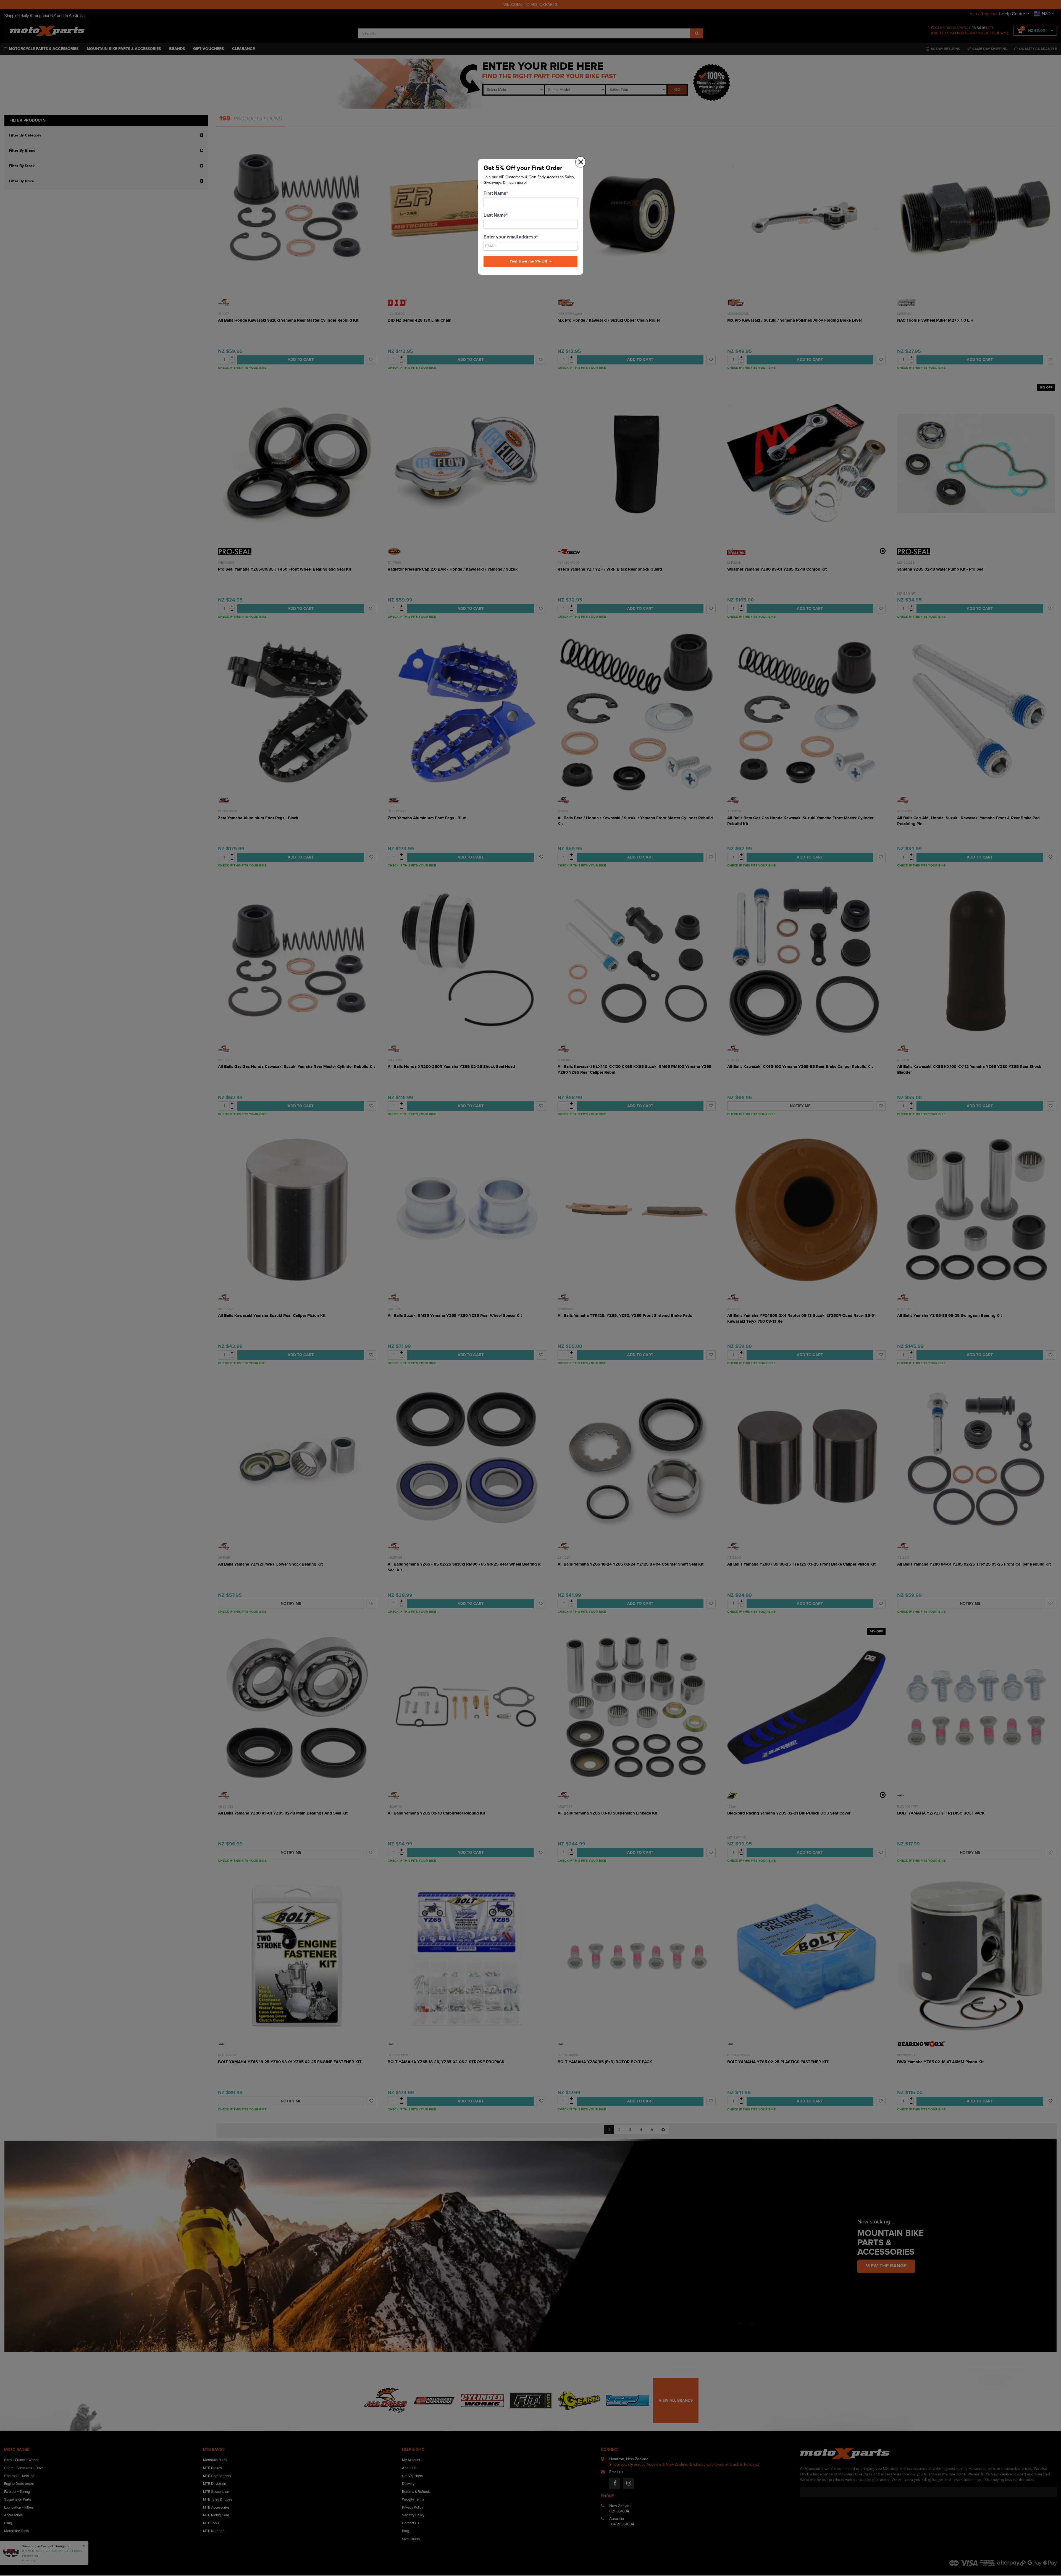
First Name (495, 193)
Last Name (495, 215)
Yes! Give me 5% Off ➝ (531, 261)
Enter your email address (510, 237)
